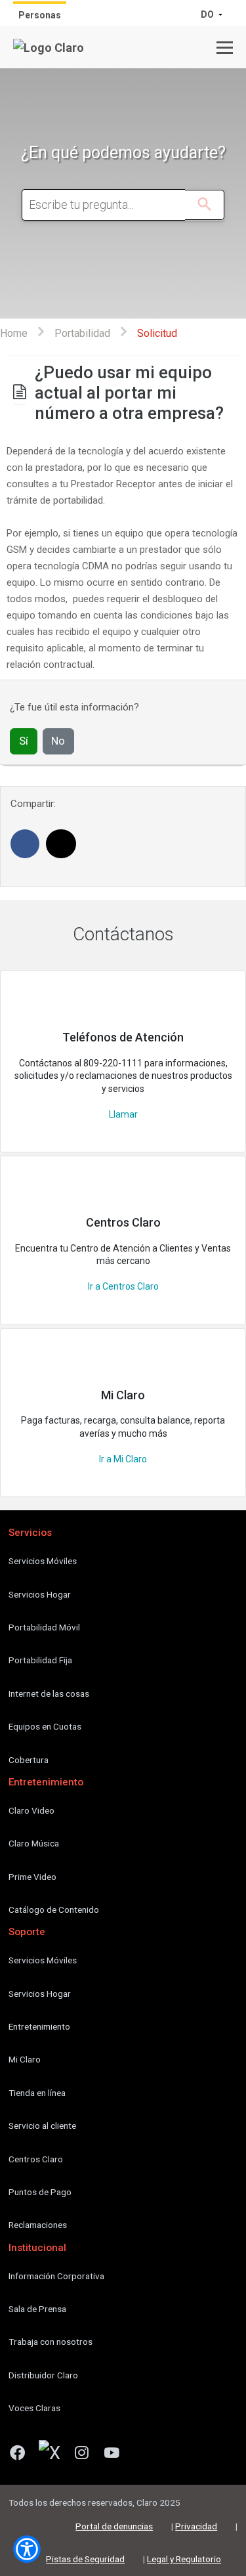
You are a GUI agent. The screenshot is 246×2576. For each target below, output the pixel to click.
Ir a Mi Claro (123, 1459)
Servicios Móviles (43, 1561)
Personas (40, 15)
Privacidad (196, 2526)
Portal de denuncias (114, 2526)
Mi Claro (25, 2059)
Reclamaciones (38, 2225)
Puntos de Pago (40, 2192)
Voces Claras (34, 2408)
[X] (54, 2455)
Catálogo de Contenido (54, 1910)
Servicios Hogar (40, 1594)
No (58, 741)
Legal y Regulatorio (184, 2559)
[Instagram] (87, 2455)
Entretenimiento (39, 2026)
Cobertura (29, 1760)
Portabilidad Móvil (44, 1627)
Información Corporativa (56, 2276)
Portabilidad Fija (40, 1660)
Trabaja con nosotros (51, 2342)
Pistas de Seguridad (85, 2559)
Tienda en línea (37, 2093)
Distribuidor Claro (43, 2375)
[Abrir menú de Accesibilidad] (27, 2549)
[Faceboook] (22, 2455)
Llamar (123, 1114)
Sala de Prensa (37, 2309)
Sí (24, 741)
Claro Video (31, 1810)
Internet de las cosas (49, 1693)
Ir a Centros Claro (123, 1286)
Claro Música (34, 1843)
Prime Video (32, 1877)
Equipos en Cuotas (45, 1726)
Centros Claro (36, 2159)
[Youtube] (117, 2455)
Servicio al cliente (42, 2126)
